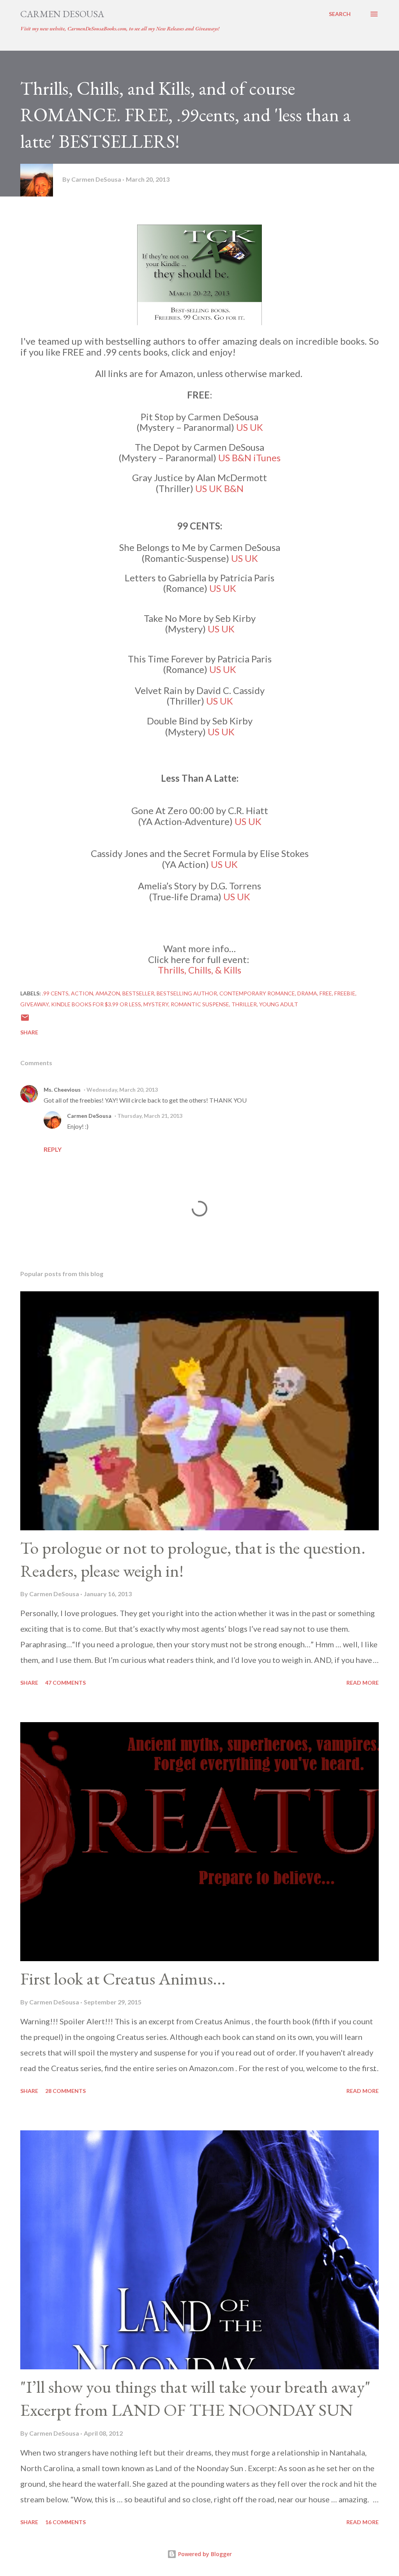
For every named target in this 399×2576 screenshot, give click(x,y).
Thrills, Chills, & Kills (199, 970)
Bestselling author (187, 993)
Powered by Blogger (204, 2554)
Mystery (156, 1004)
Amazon (108, 993)
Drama (307, 993)
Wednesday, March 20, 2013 (122, 1090)
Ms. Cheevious (62, 1090)
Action (82, 993)
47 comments (65, 1683)
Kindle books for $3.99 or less (96, 1004)
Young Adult (279, 1004)
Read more (363, 1683)
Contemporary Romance (257, 993)
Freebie (345, 993)
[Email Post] (25, 1020)
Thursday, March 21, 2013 (150, 1116)
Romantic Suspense (200, 1004)
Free (326, 993)
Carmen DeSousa (62, 14)
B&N (242, 458)
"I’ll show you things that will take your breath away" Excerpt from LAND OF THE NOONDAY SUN (195, 2398)
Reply (53, 1149)
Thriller (244, 1004)
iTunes (267, 458)
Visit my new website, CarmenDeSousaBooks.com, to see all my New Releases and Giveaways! (120, 28)
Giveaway (34, 1004)
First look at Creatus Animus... (123, 1978)
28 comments (65, 2091)
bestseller (138, 993)
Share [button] (29, 1032)
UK (256, 427)
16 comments (65, 2522)
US (242, 427)
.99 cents (55, 993)
